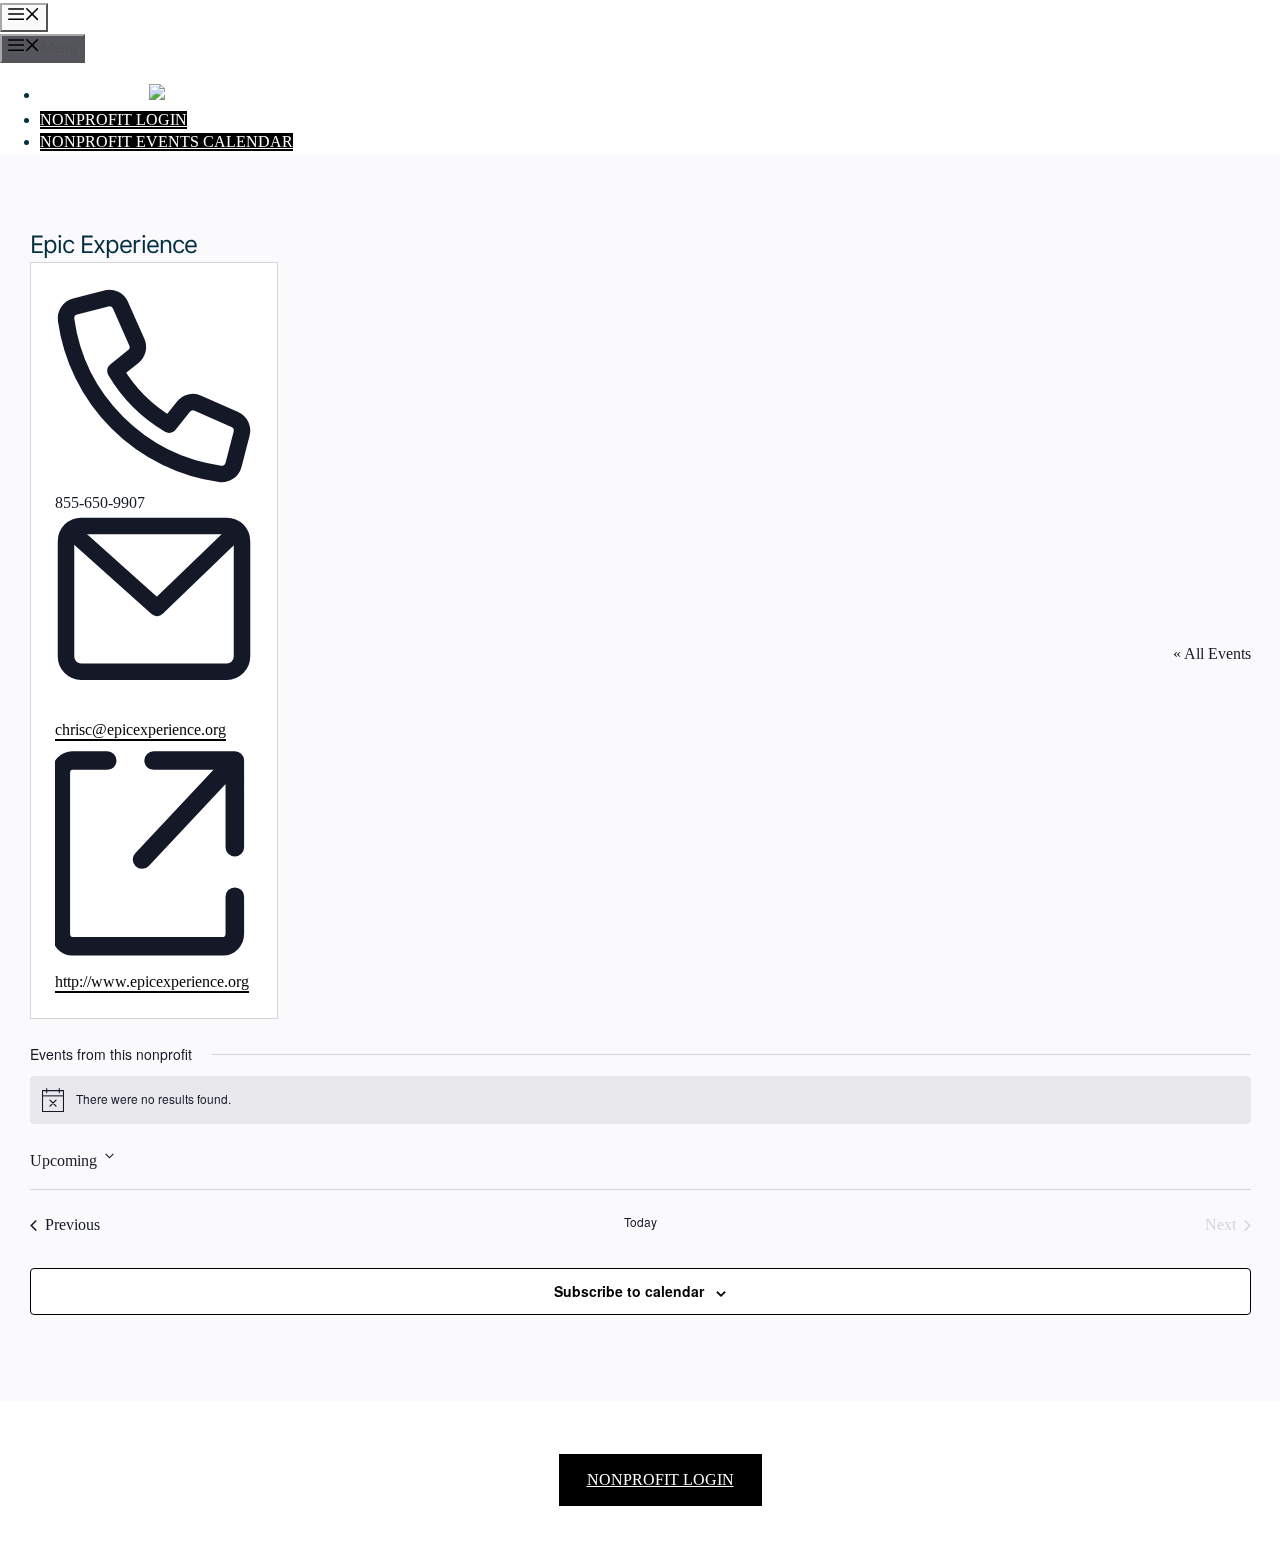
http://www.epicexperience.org (152, 982)
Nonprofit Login (113, 120)
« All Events (1212, 654)
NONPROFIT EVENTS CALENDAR (166, 142)
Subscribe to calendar (629, 1291)
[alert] (640, 1100)
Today (640, 1222)
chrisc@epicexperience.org (140, 730)
